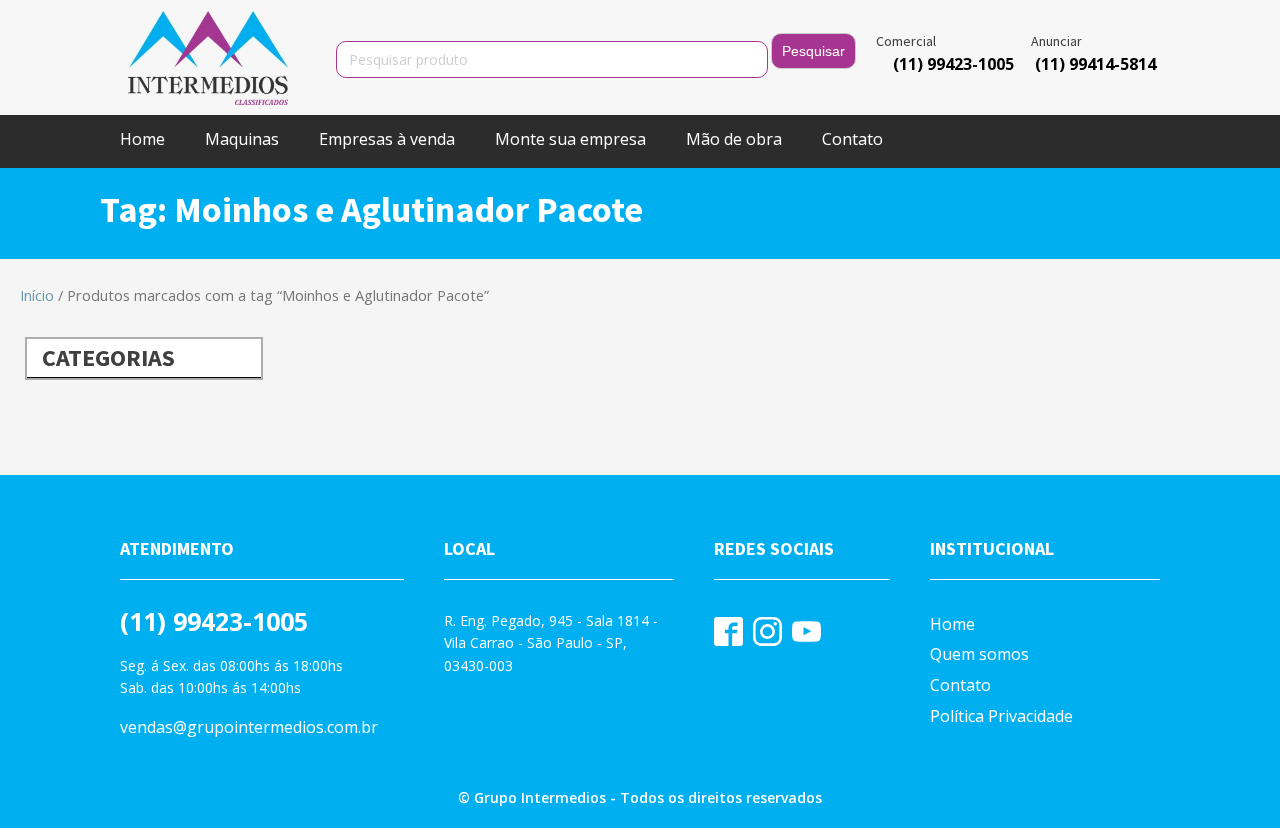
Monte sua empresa (570, 139)
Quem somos (979, 654)
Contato (852, 139)
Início (37, 295)
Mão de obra (734, 139)
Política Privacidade (1001, 716)
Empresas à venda (387, 139)
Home (142, 139)
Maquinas (242, 139)
